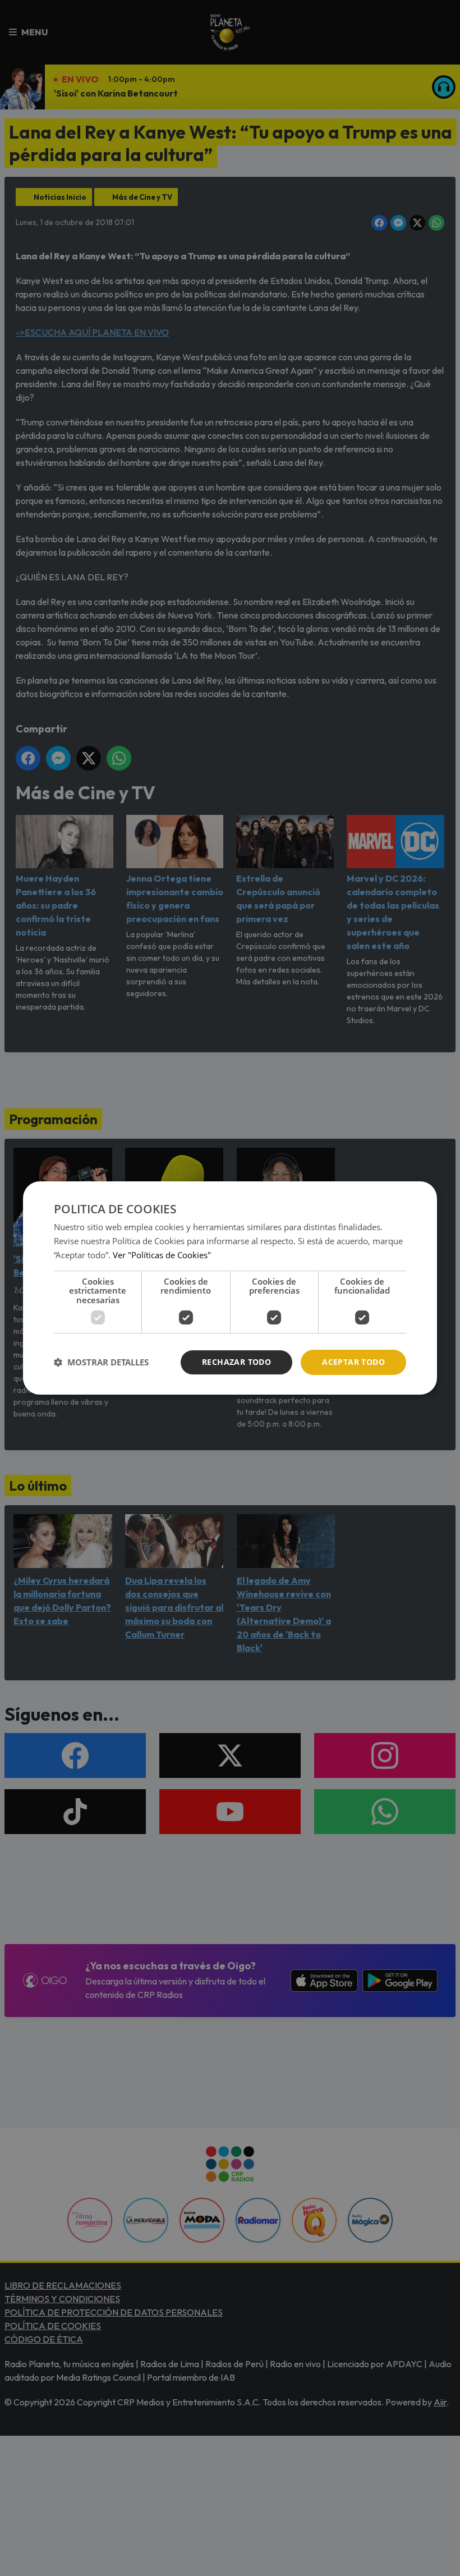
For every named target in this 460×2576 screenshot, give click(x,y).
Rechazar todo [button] (236, 1362)
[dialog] (230, 1288)
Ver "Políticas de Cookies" (162, 1255)
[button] (101, 1363)
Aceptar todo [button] (353, 1362)
